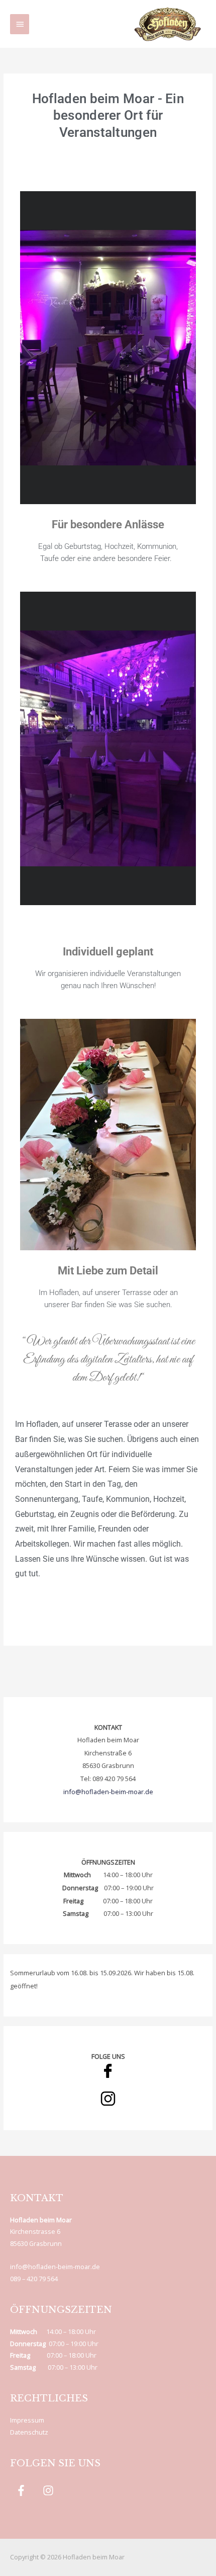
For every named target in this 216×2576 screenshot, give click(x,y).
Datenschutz (29, 2432)
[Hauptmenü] (20, 24)
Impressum (27, 2420)
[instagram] (50, 2490)
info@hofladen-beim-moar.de (108, 1792)
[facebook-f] (23, 2490)
